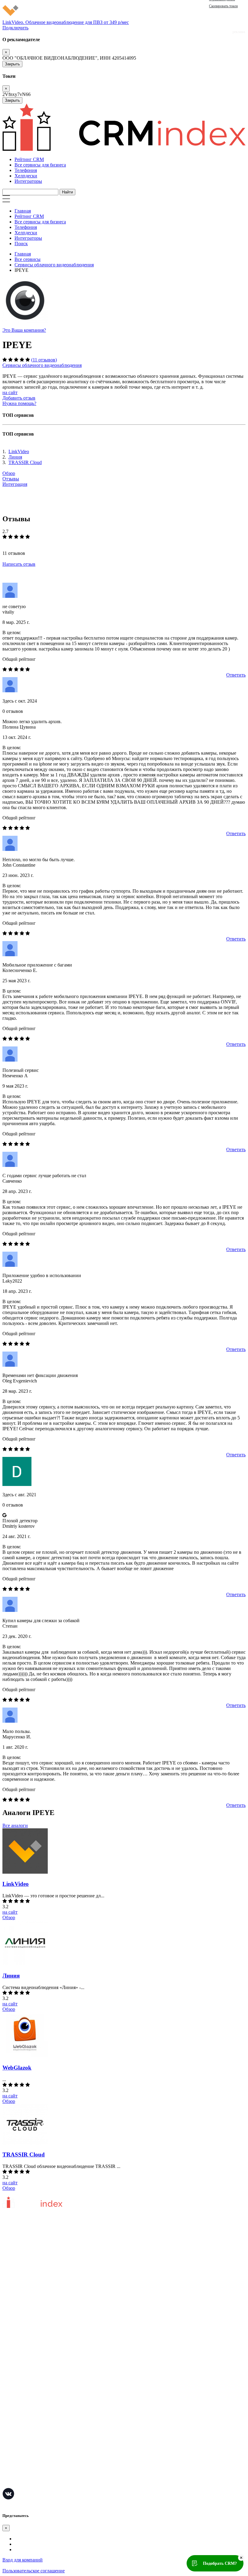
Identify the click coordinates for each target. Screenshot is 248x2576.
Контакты (13, 2297)
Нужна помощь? (19, 403)
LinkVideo (19, 451)
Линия (15, 457)
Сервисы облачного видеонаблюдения (54, 265)
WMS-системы (18, 2420)
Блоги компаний (20, 2354)
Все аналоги (15, 1825)
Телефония (26, 170)
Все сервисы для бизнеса (40, 165)
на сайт (10, 392)
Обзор (9, 473)
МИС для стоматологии (27, 2483)
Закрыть (12, 64)
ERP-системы (16, 2411)
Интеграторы (28, 181)
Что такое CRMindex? (25, 2261)
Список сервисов (20, 2363)
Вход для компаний (23, 2560)
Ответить (236, 675)
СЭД (7, 2438)
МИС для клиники (22, 2465)
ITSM (8, 2456)
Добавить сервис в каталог (30, 2327)
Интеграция (15, 484)
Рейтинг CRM (29, 159)
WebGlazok (17, 2068)
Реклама (11, 2345)
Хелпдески (26, 176)
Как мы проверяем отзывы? (31, 2270)
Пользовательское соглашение (34, 2279)
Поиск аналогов (19, 2401)
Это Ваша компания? (24, 330)
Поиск (21, 244)
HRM (8, 2429)
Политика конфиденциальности (36, 2288)
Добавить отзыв (19, 398)
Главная (23, 211)
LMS (7, 2447)
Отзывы (11, 479)
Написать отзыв (19, 564)
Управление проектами (26, 2392)
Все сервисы (28, 259)
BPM (8, 2474)
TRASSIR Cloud (25, 462)
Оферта (10, 2336)
